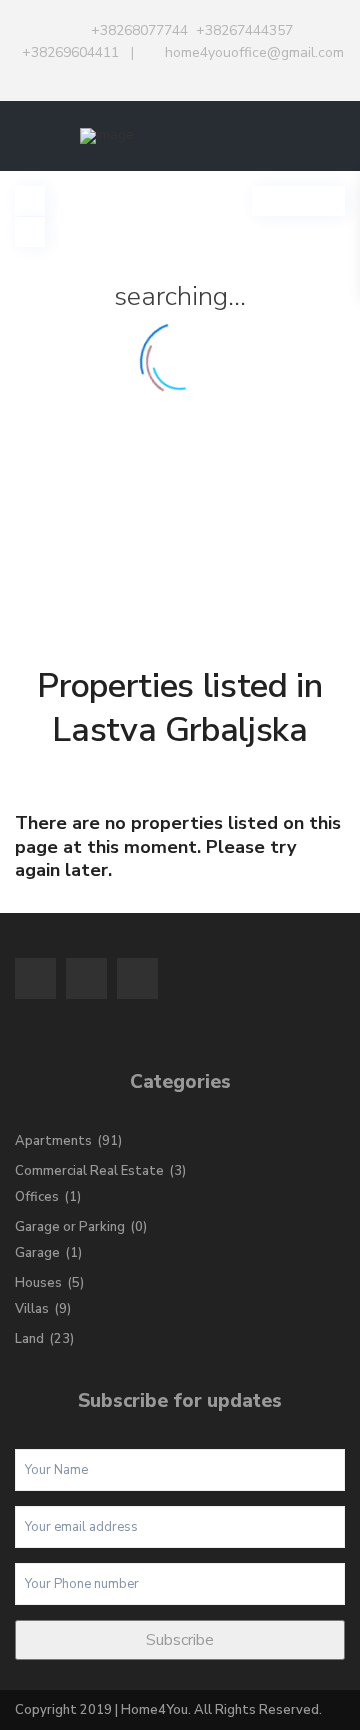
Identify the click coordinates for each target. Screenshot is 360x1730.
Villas (32, 1309)
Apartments (53, 1141)
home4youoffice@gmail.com (254, 52)
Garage (37, 1253)
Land (29, 1339)
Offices (37, 1197)
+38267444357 (244, 30)
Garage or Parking (70, 1227)
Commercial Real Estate (89, 1171)
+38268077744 (139, 30)
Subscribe (180, 1640)
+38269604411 (70, 52)
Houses (38, 1283)
